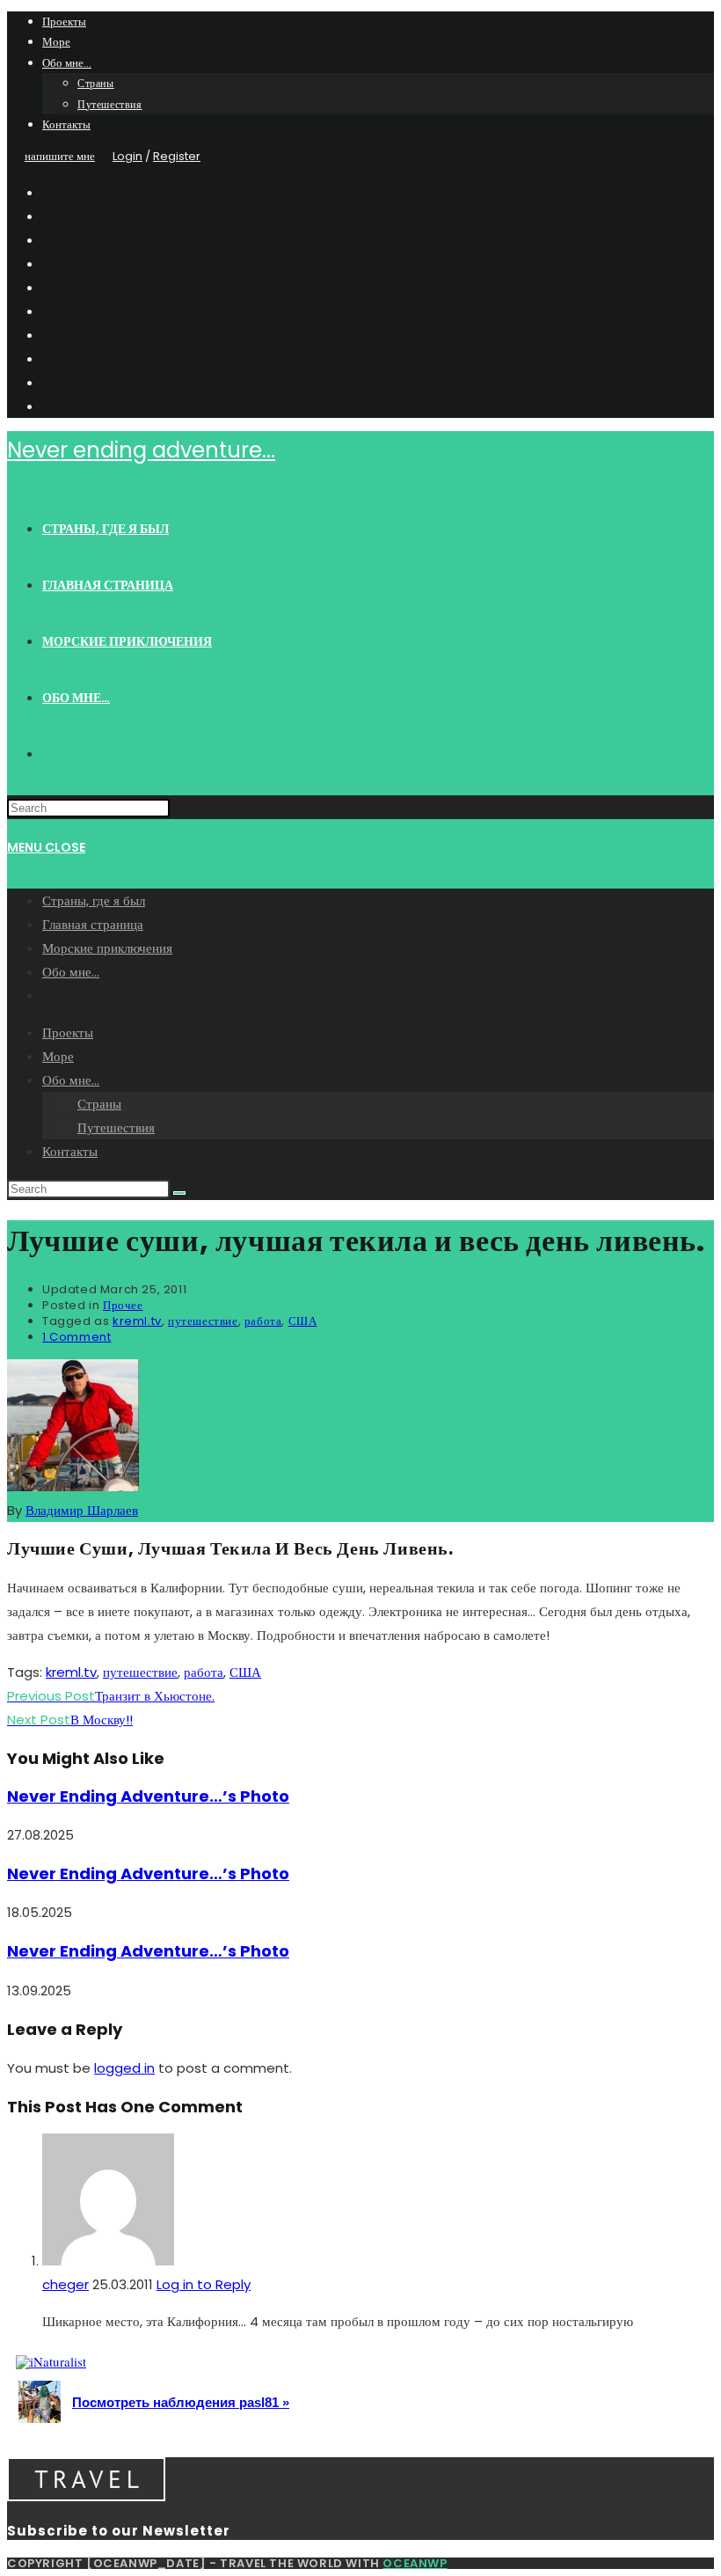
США (303, 1321)
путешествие (203, 1321)
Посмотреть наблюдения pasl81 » (181, 2402)
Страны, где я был (94, 900)
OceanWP (415, 2563)
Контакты (66, 124)
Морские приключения (107, 948)
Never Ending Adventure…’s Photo (148, 1796)
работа (263, 1321)
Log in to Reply (204, 2284)
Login (127, 156)
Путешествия (110, 104)
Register (177, 156)
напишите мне (60, 156)
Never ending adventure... (141, 450)
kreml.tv (137, 1321)
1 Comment (76, 1337)
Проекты (64, 22)
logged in (124, 2068)
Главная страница (93, 924)
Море (56, 42)
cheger (66, 2284)
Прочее (123, 1305)
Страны (96, 83)
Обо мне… (67, 63)
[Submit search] (179, 1193)
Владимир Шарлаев (82, 1510)
